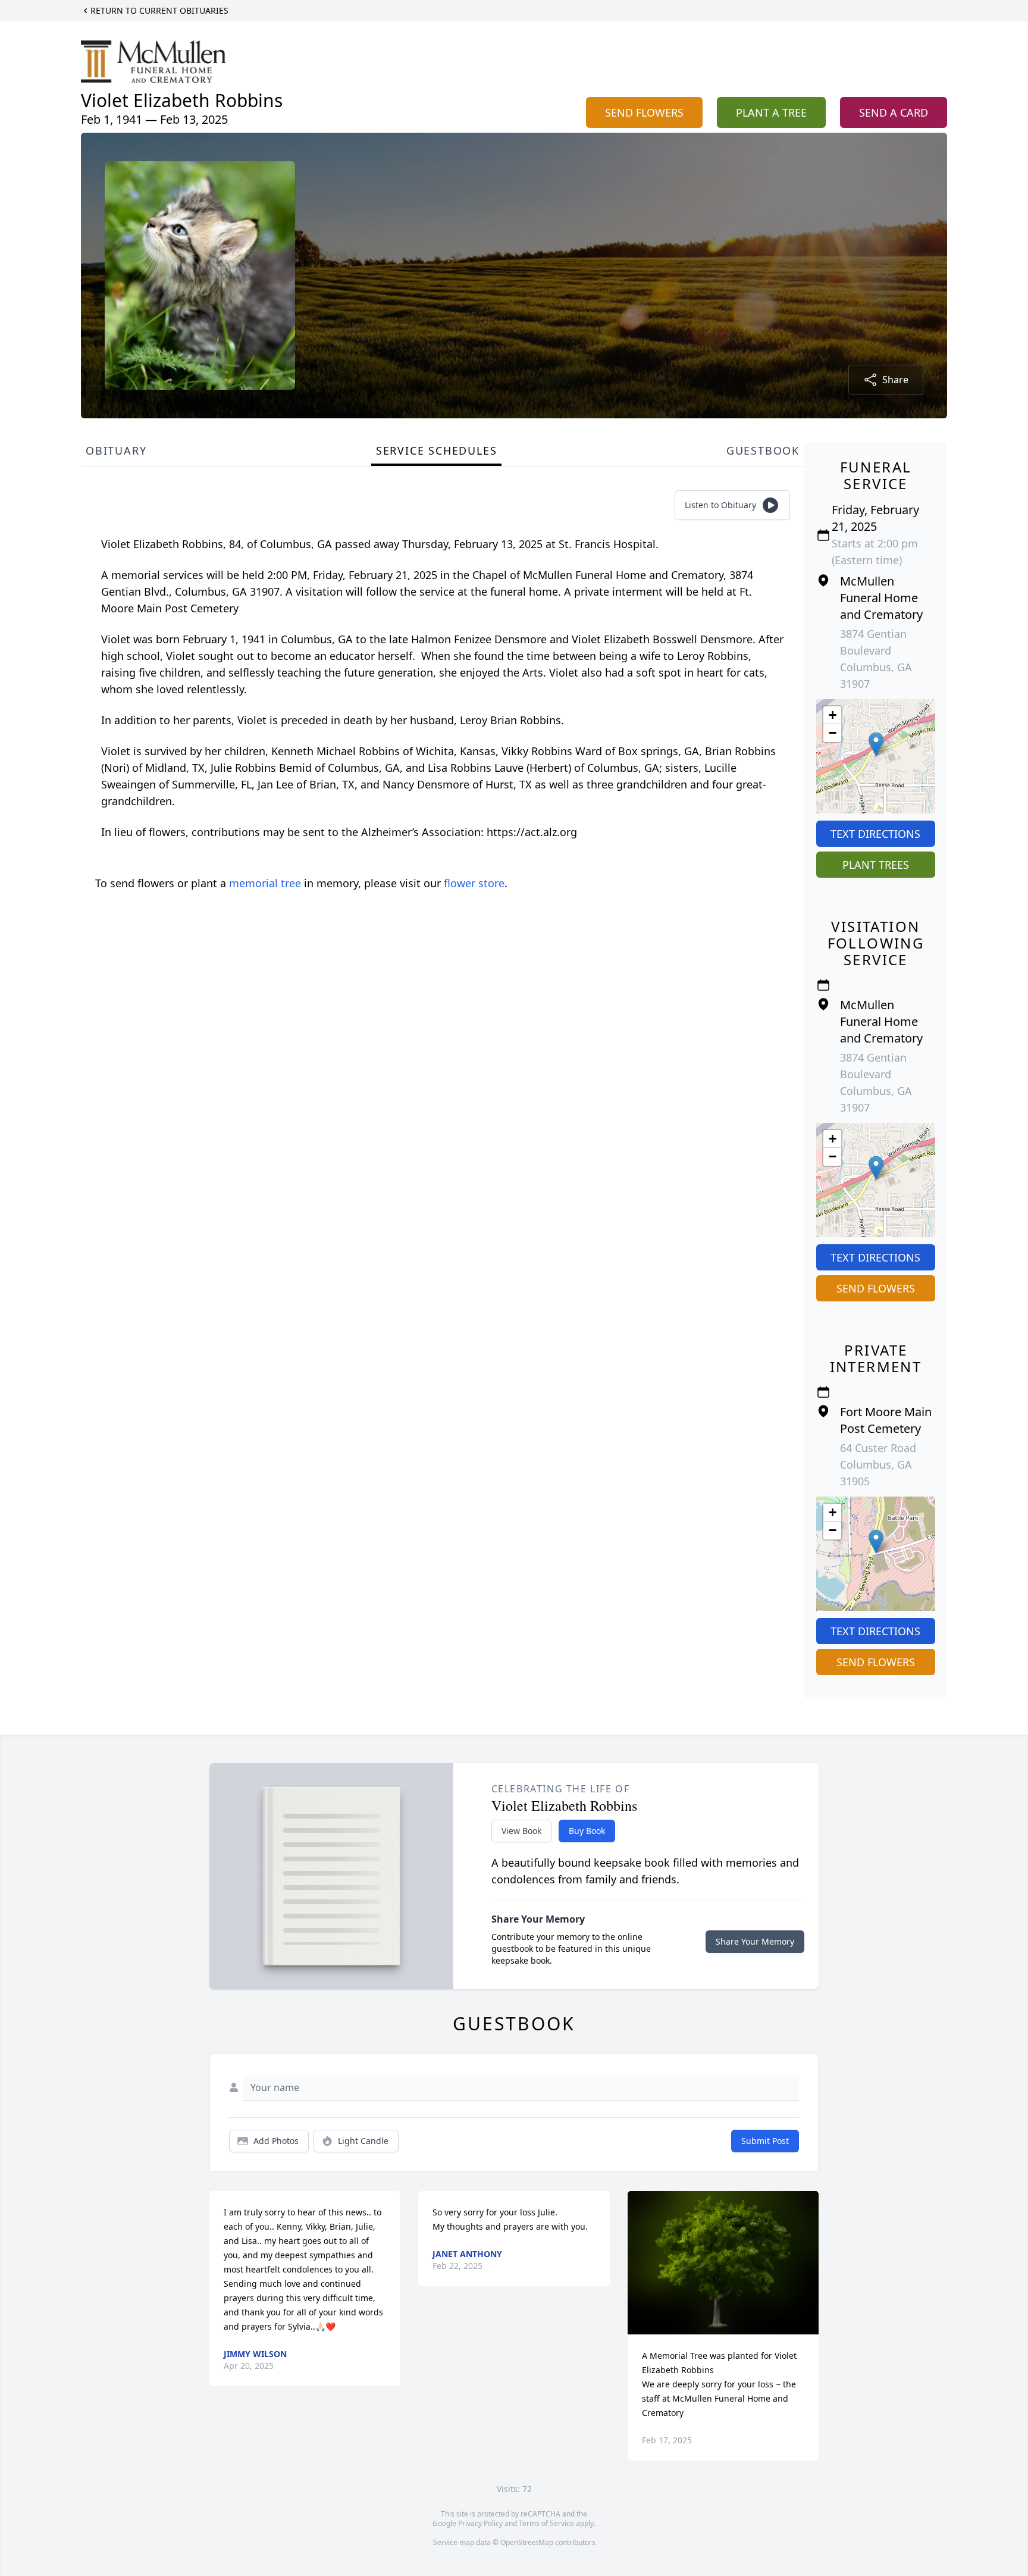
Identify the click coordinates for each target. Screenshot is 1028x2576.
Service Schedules (437, 450)
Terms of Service (546, 2523)
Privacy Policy (480, 2523)
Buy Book (587, 1831)
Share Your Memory (755, 1941)
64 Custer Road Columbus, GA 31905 (878, 1464)
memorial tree (265, 883)
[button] (876, 744)
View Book (521, 1831)
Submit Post (765, 2141)
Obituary (116, 450)
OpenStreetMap (527, 2542)
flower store (474, 883)
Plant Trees (876, 865)
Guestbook (763, 450)
